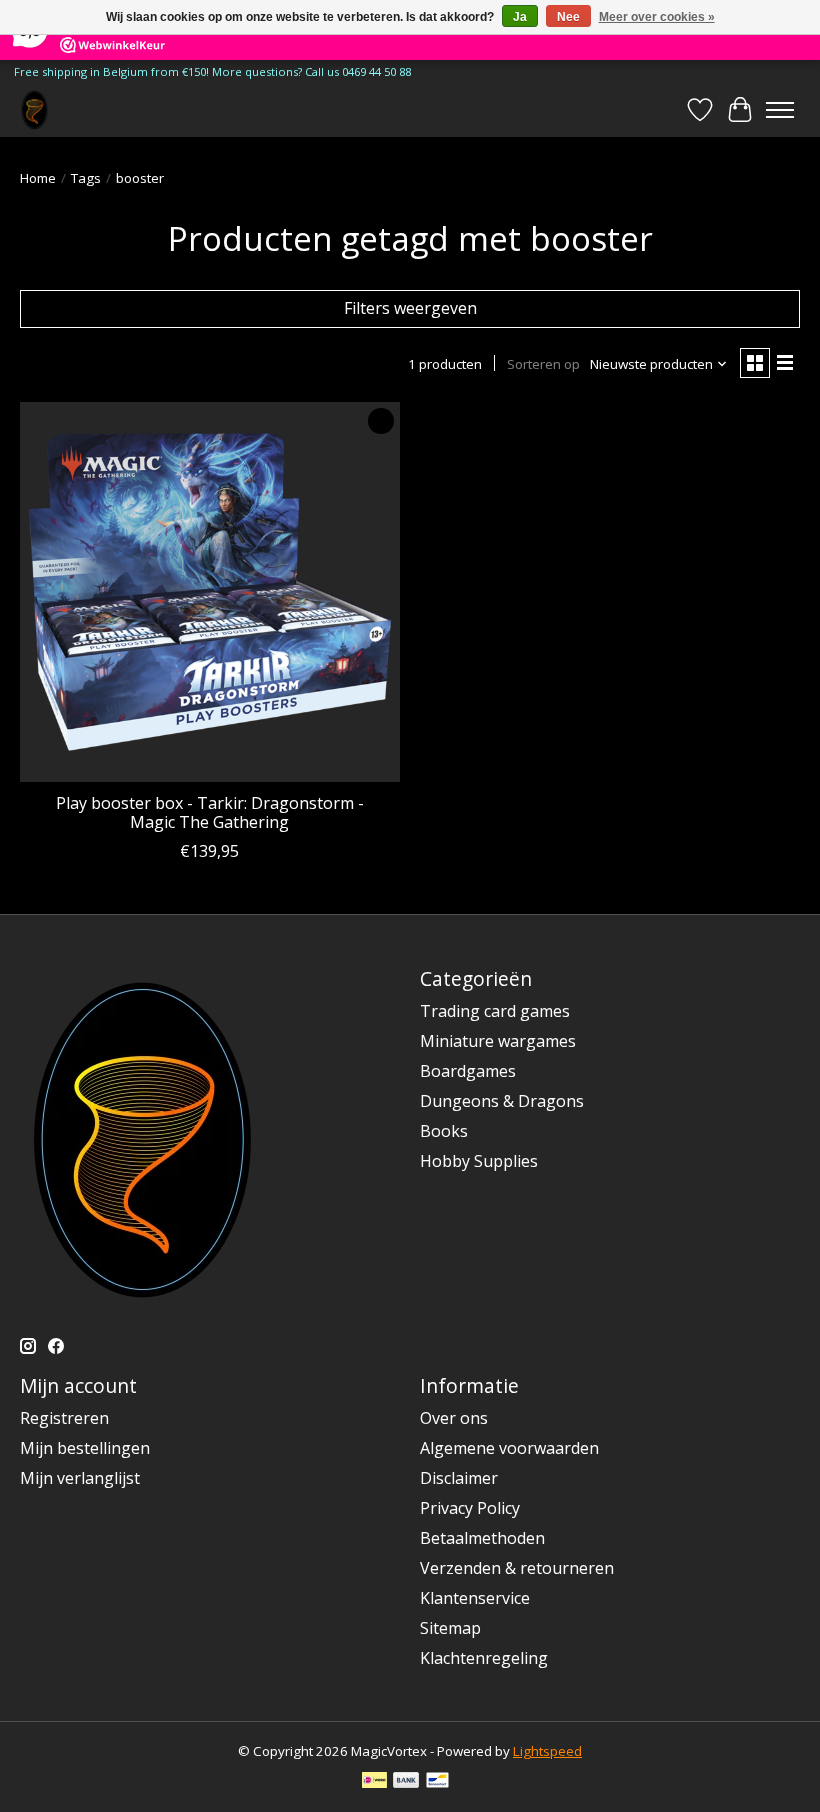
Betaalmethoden (482, 1538)
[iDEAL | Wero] (374, 1782)
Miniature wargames (498, 1041)
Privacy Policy (470, 1508)
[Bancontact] (437, 1782)
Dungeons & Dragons (502, 1101)
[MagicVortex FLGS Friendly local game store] (34, 109)
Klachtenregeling (484, 1658)
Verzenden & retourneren (517, 1568)
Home (38, 178)
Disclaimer (459, 1478)
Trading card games (495, 1011)
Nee (568, 17)
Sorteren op (543, 364)
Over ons (454, 1418)
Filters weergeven (410, 308)
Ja (520, 17)
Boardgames (468, 1071)
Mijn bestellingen (85, 1448)
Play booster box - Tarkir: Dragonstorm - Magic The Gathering (210, 812)
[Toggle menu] (780, 110)
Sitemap (450, 1628)
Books (444, 1131)
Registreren (64, 1418)
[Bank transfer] (406, 1782)
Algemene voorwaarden (509, 1448)
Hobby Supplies (479, 1161)
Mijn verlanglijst (80, 1478)
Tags (86, 178)
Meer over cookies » (657, 17)
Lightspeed (547, 1751)
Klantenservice (475, 1598)
